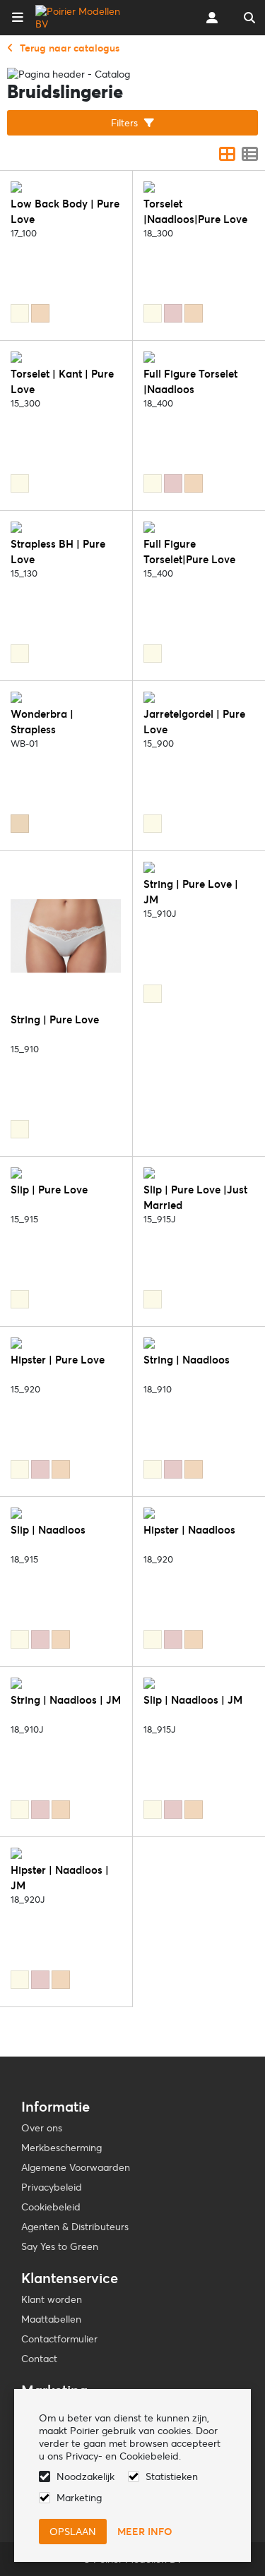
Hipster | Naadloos (189, 1530)
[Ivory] (20, 313)
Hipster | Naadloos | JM (60, 1878)
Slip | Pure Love (49, 1190)
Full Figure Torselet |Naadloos (190, 381)
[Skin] (20, 824)
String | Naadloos (187, 1360)
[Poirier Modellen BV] (80, 18)
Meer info (145, 2532)
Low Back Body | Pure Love (65, 211)
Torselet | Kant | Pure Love (62, 381)
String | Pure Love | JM (191, 892)
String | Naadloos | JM (66, 1700)
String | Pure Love (55, 1019)
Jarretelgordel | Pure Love (194, 722)
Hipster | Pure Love (58, 1360)
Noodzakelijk (86, 2476)
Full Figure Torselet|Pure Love (189, 552)
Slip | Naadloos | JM (193, 1700)
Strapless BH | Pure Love (58, 552)
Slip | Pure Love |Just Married (195, 1197)
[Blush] (173, 313)
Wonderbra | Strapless (42, 722)
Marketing (79, 2498)
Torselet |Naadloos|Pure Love (195, 211)
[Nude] (40, 313)
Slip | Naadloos (48, 1530)
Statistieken (172, 2476)
